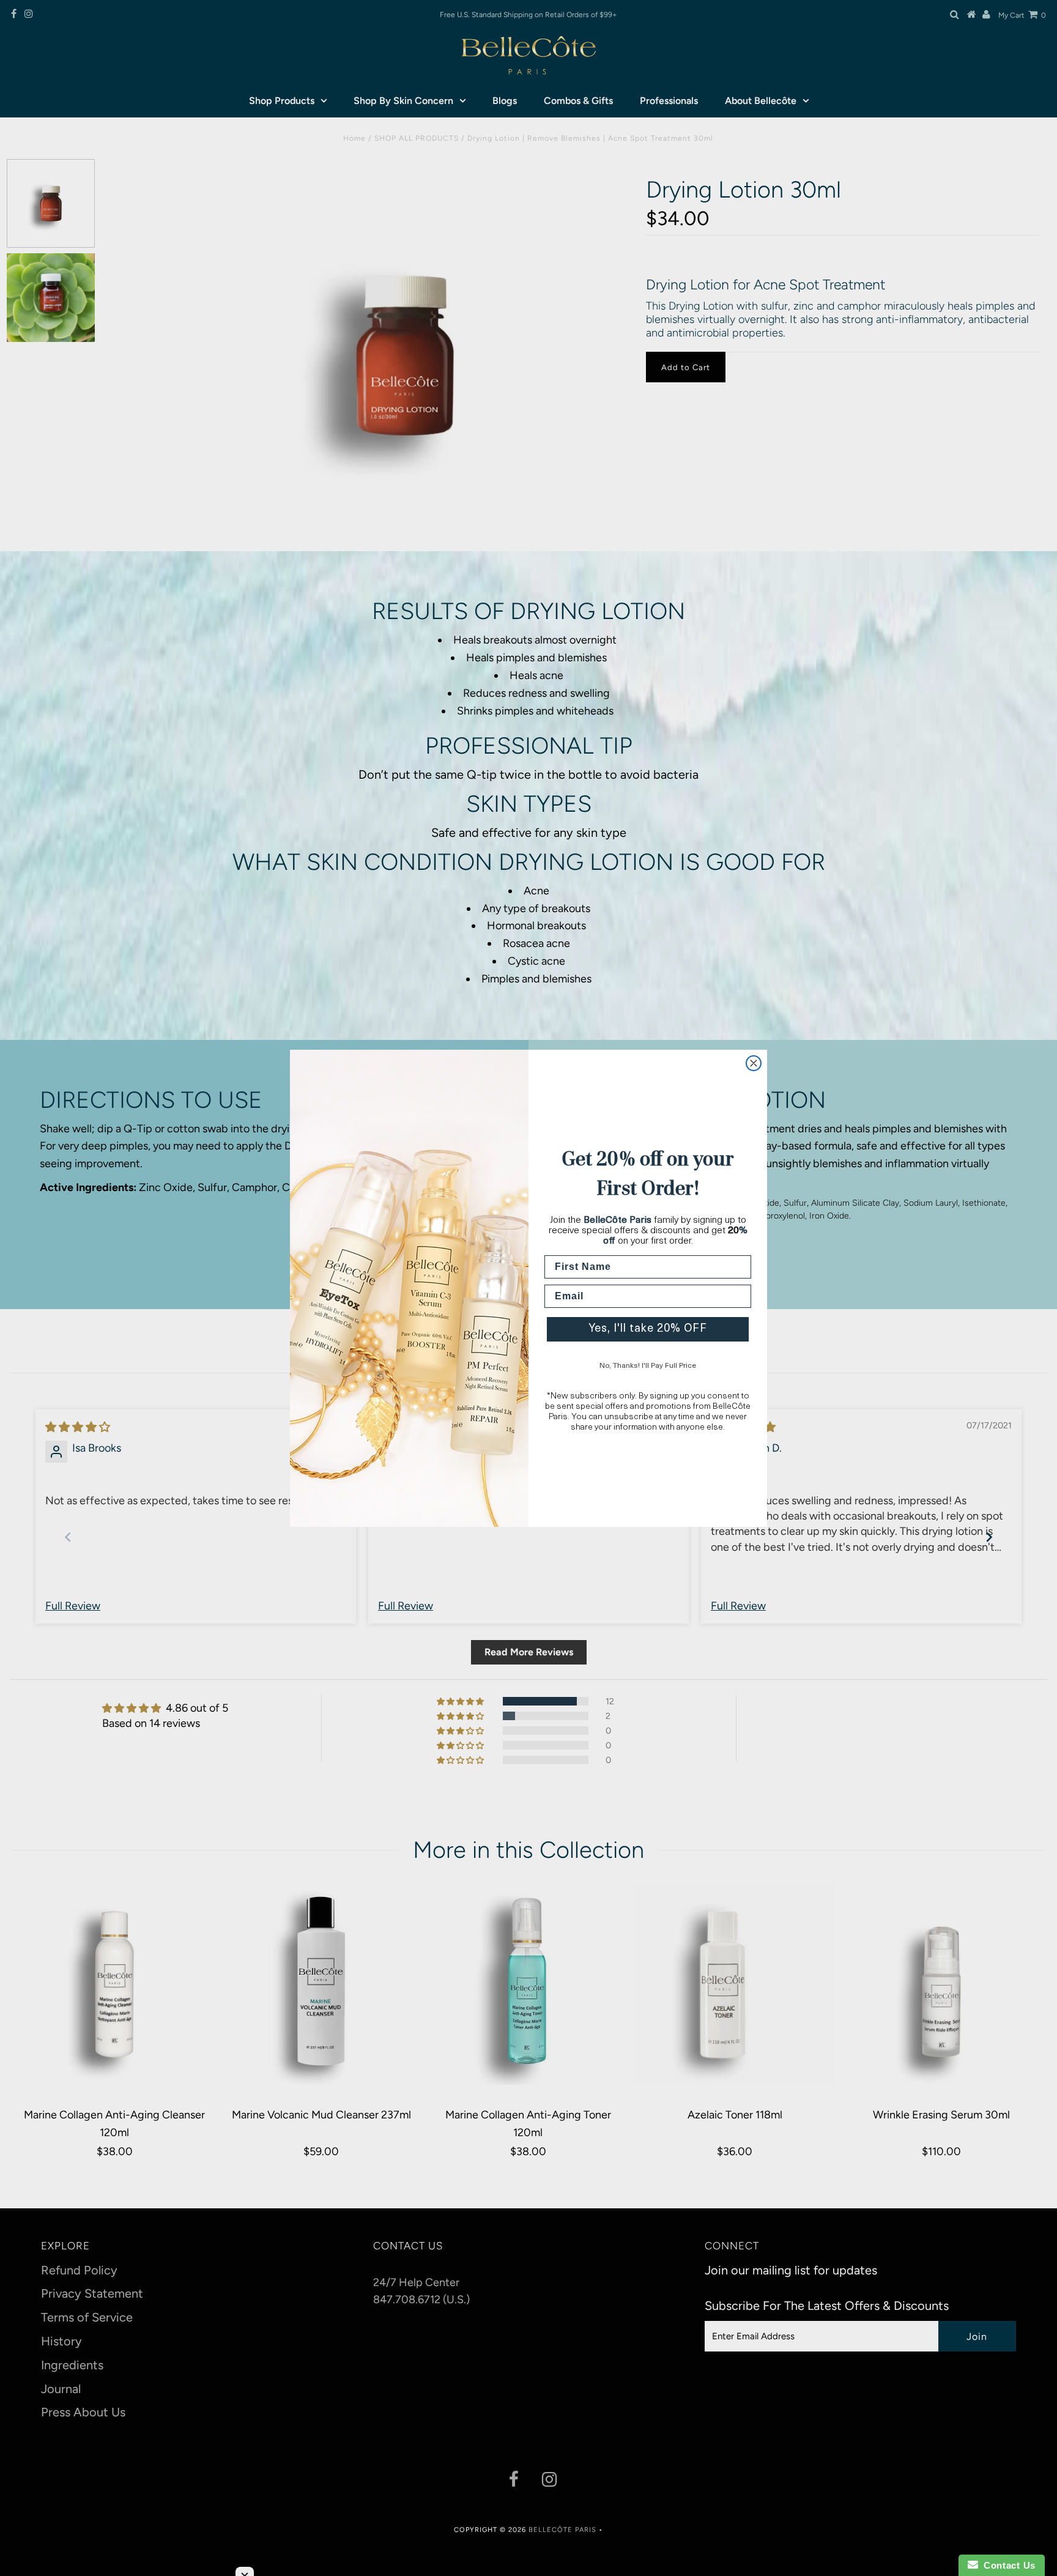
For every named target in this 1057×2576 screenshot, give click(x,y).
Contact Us (1007, 2565)
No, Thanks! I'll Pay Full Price (648, 1366)
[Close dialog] (754, 1063)
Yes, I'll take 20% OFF (648, 1329)
